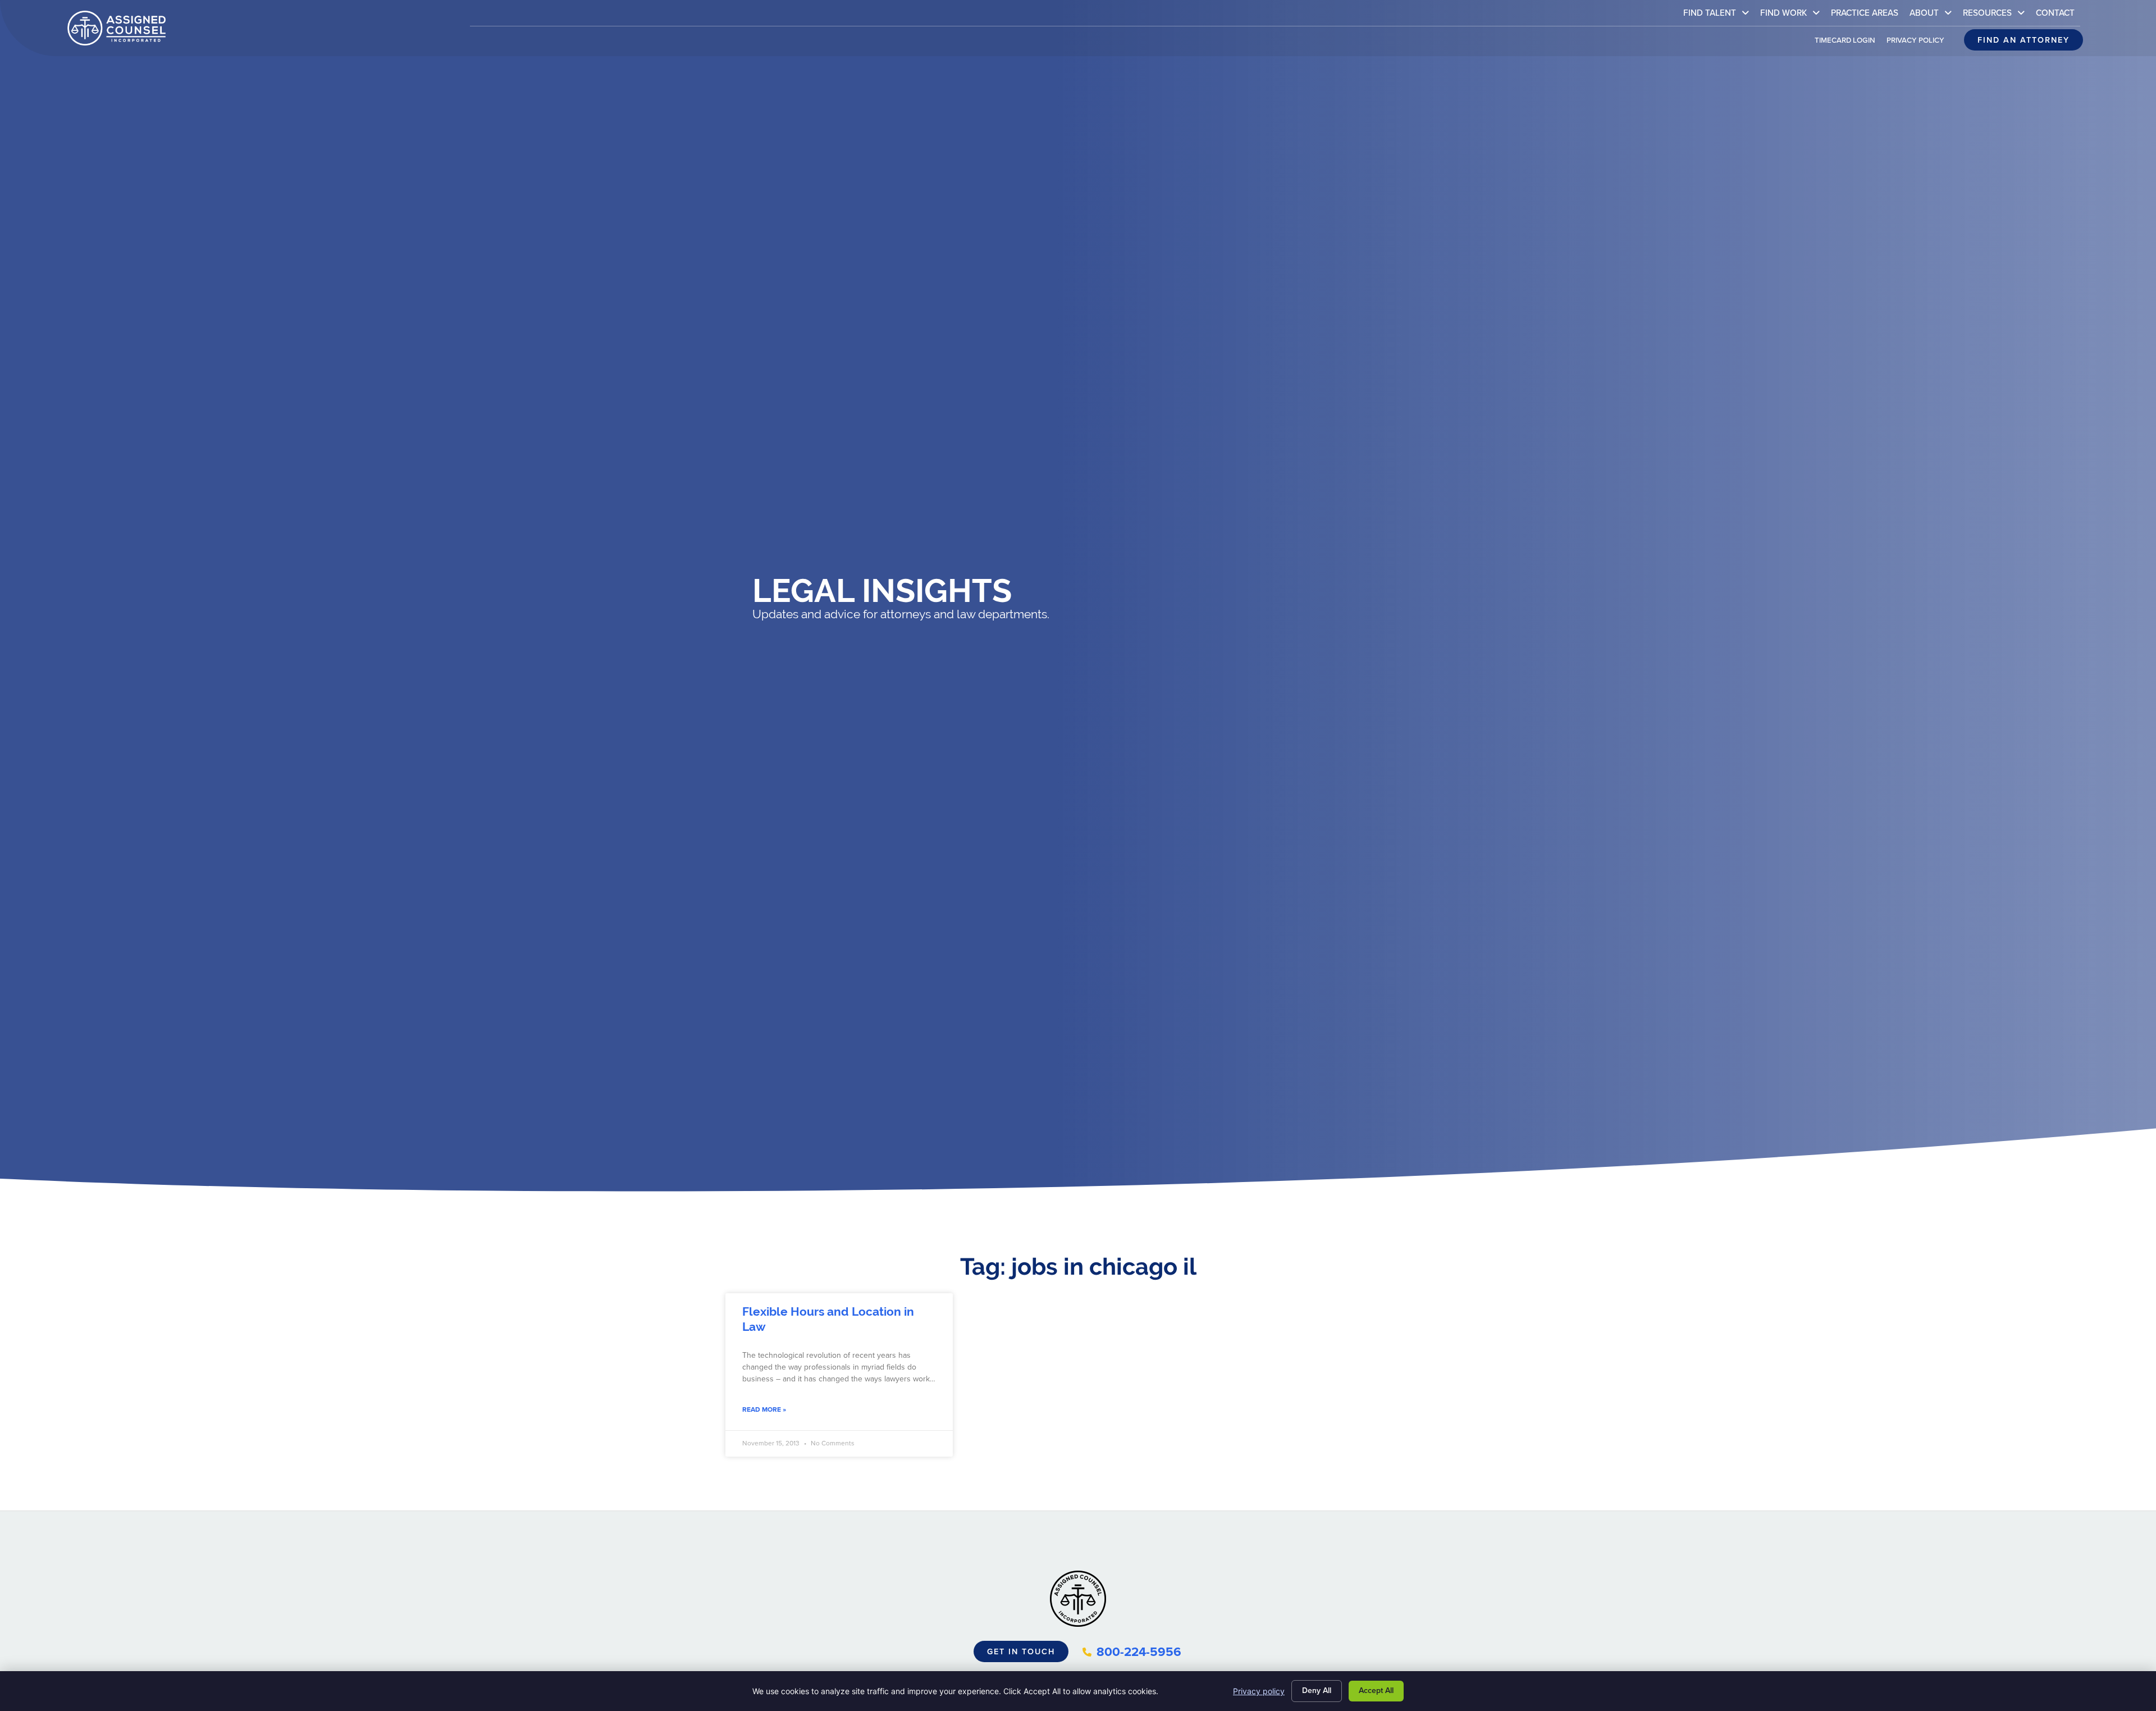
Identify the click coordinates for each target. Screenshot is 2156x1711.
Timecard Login (1848, 43)
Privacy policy (1259, 1691)
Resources (1997, 15)
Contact (2058, 15)
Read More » (764, 1409)
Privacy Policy (1918, 43)
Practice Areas (1867, 15)
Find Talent (1719, 15)
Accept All (1376, 1691)
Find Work (1793, 15)
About (1933, 15)
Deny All (1317, 1691)
